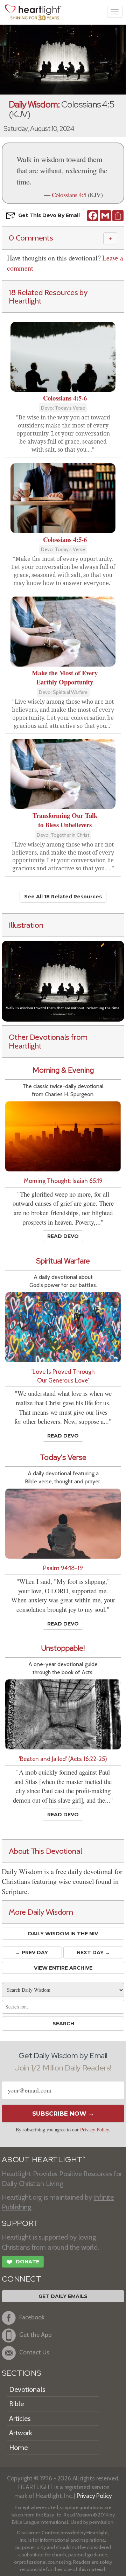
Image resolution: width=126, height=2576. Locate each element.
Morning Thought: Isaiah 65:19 (63, 1181)
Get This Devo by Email (49, 215)
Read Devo (63, 1236)
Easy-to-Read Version (68, 2515)
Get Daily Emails (63, 2296)
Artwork (21, 2433)
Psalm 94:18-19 (63, 1568)
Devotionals (27, 2389)
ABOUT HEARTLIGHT (43, 2160)
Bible (16, 2404)
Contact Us (34, 2352)
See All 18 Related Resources (63, 897)
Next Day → (93, 1952)
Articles (20, 2418)
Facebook (32, 2317)
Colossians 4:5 (69, 195)
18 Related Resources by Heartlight (48, 297)
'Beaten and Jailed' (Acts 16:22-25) (63, 1759)
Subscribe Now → (63, 2114)
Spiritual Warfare (63, 1261)
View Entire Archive (63, 1968)
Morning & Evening (63, 1070)
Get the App (36, 2335)
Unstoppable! (63, 1648)
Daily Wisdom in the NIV (63, 1934)
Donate (23, 2262)
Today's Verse (63, 1457)
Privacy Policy (94, 2129)
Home (18, 2448)
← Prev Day (32, 1952)
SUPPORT (20, 2223)
